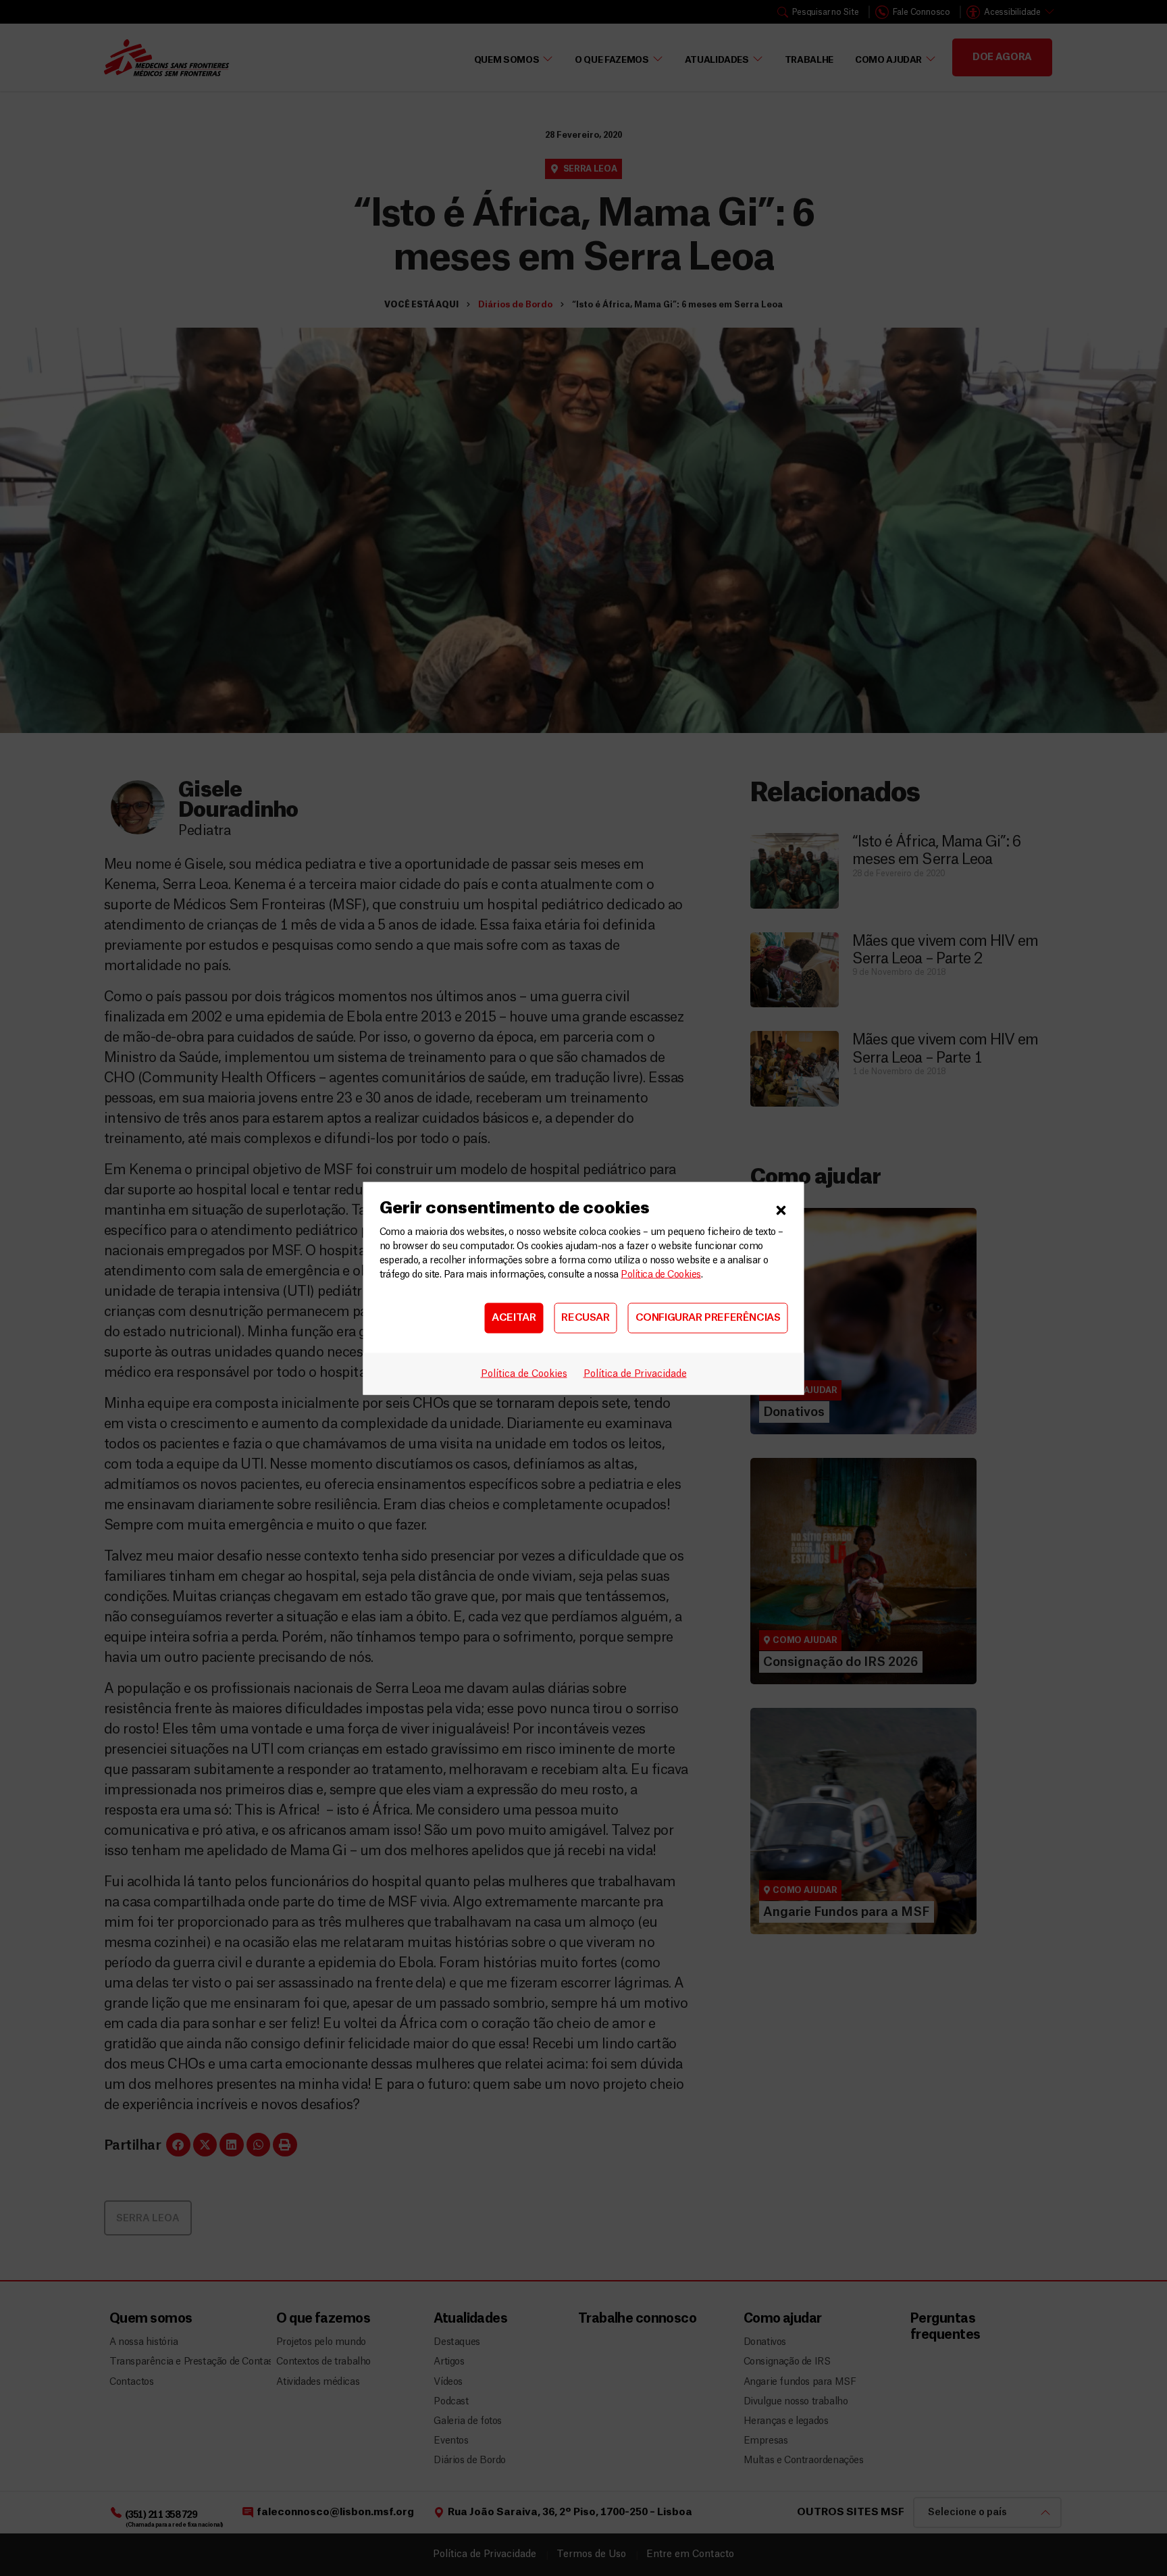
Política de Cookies (660, 1274)
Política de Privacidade (635, 1373)
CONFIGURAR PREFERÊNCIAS (708, 1318)
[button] (781, 1208)
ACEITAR (514, 1318)
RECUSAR (585, 1318)
